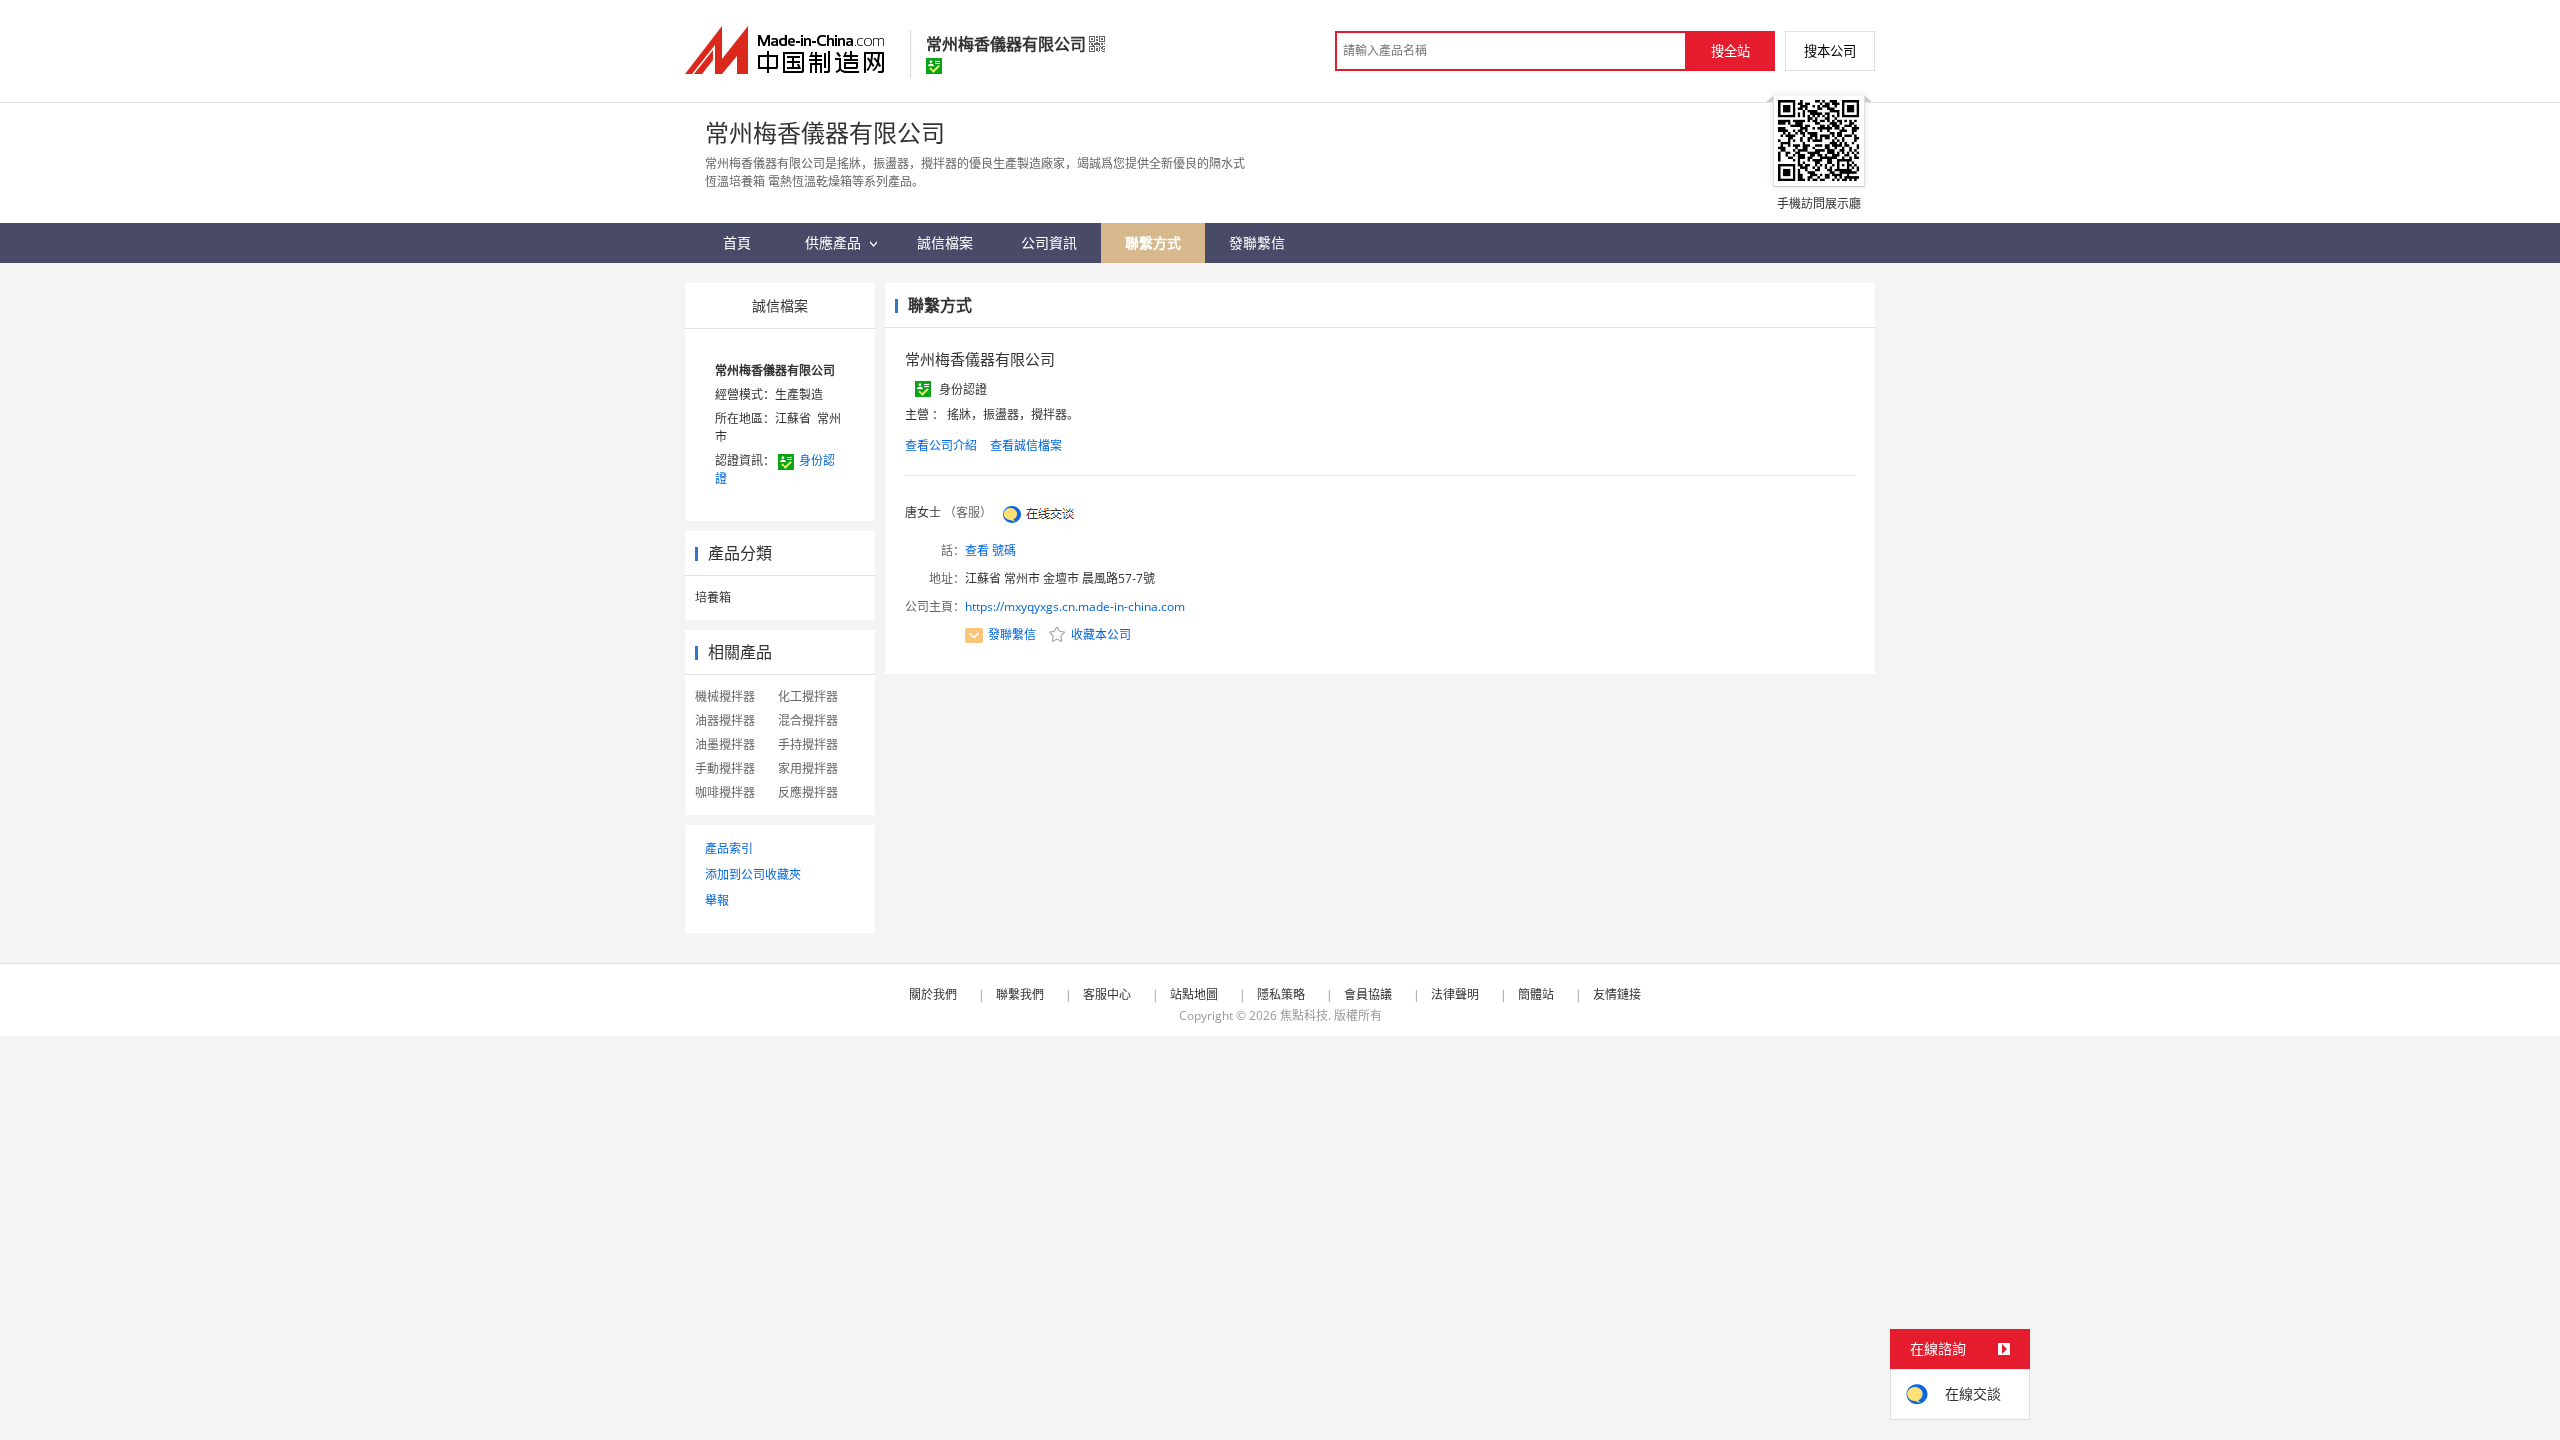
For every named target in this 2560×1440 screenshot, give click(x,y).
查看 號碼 (990, 550)
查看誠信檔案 (1026, 445)
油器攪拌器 (725, 720)
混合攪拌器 (808, 720)
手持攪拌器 (808, 744)
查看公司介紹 (941, 445)
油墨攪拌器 (725, 744)
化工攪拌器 (808, 696)
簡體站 (1536, 994)
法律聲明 (1455, 994)
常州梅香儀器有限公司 (775, 370)
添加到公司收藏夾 (753, 874)
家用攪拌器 (808, 768)
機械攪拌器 (725, 696)
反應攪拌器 (808, 792)
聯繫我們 (1020, 994)
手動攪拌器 (725, 768)
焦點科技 (1304, 1015)
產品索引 (729, 848)
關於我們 (933, 994)
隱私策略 (1281, 994)
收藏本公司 (1099, 634)
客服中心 (1107, 994)
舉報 (717, 900)
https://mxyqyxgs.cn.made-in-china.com (1075, 606)
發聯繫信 (1012, 634)
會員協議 (1368, 994)
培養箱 (713, 597)
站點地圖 (1194, 994)
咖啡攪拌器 (725, 792)
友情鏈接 (1617, 994)
